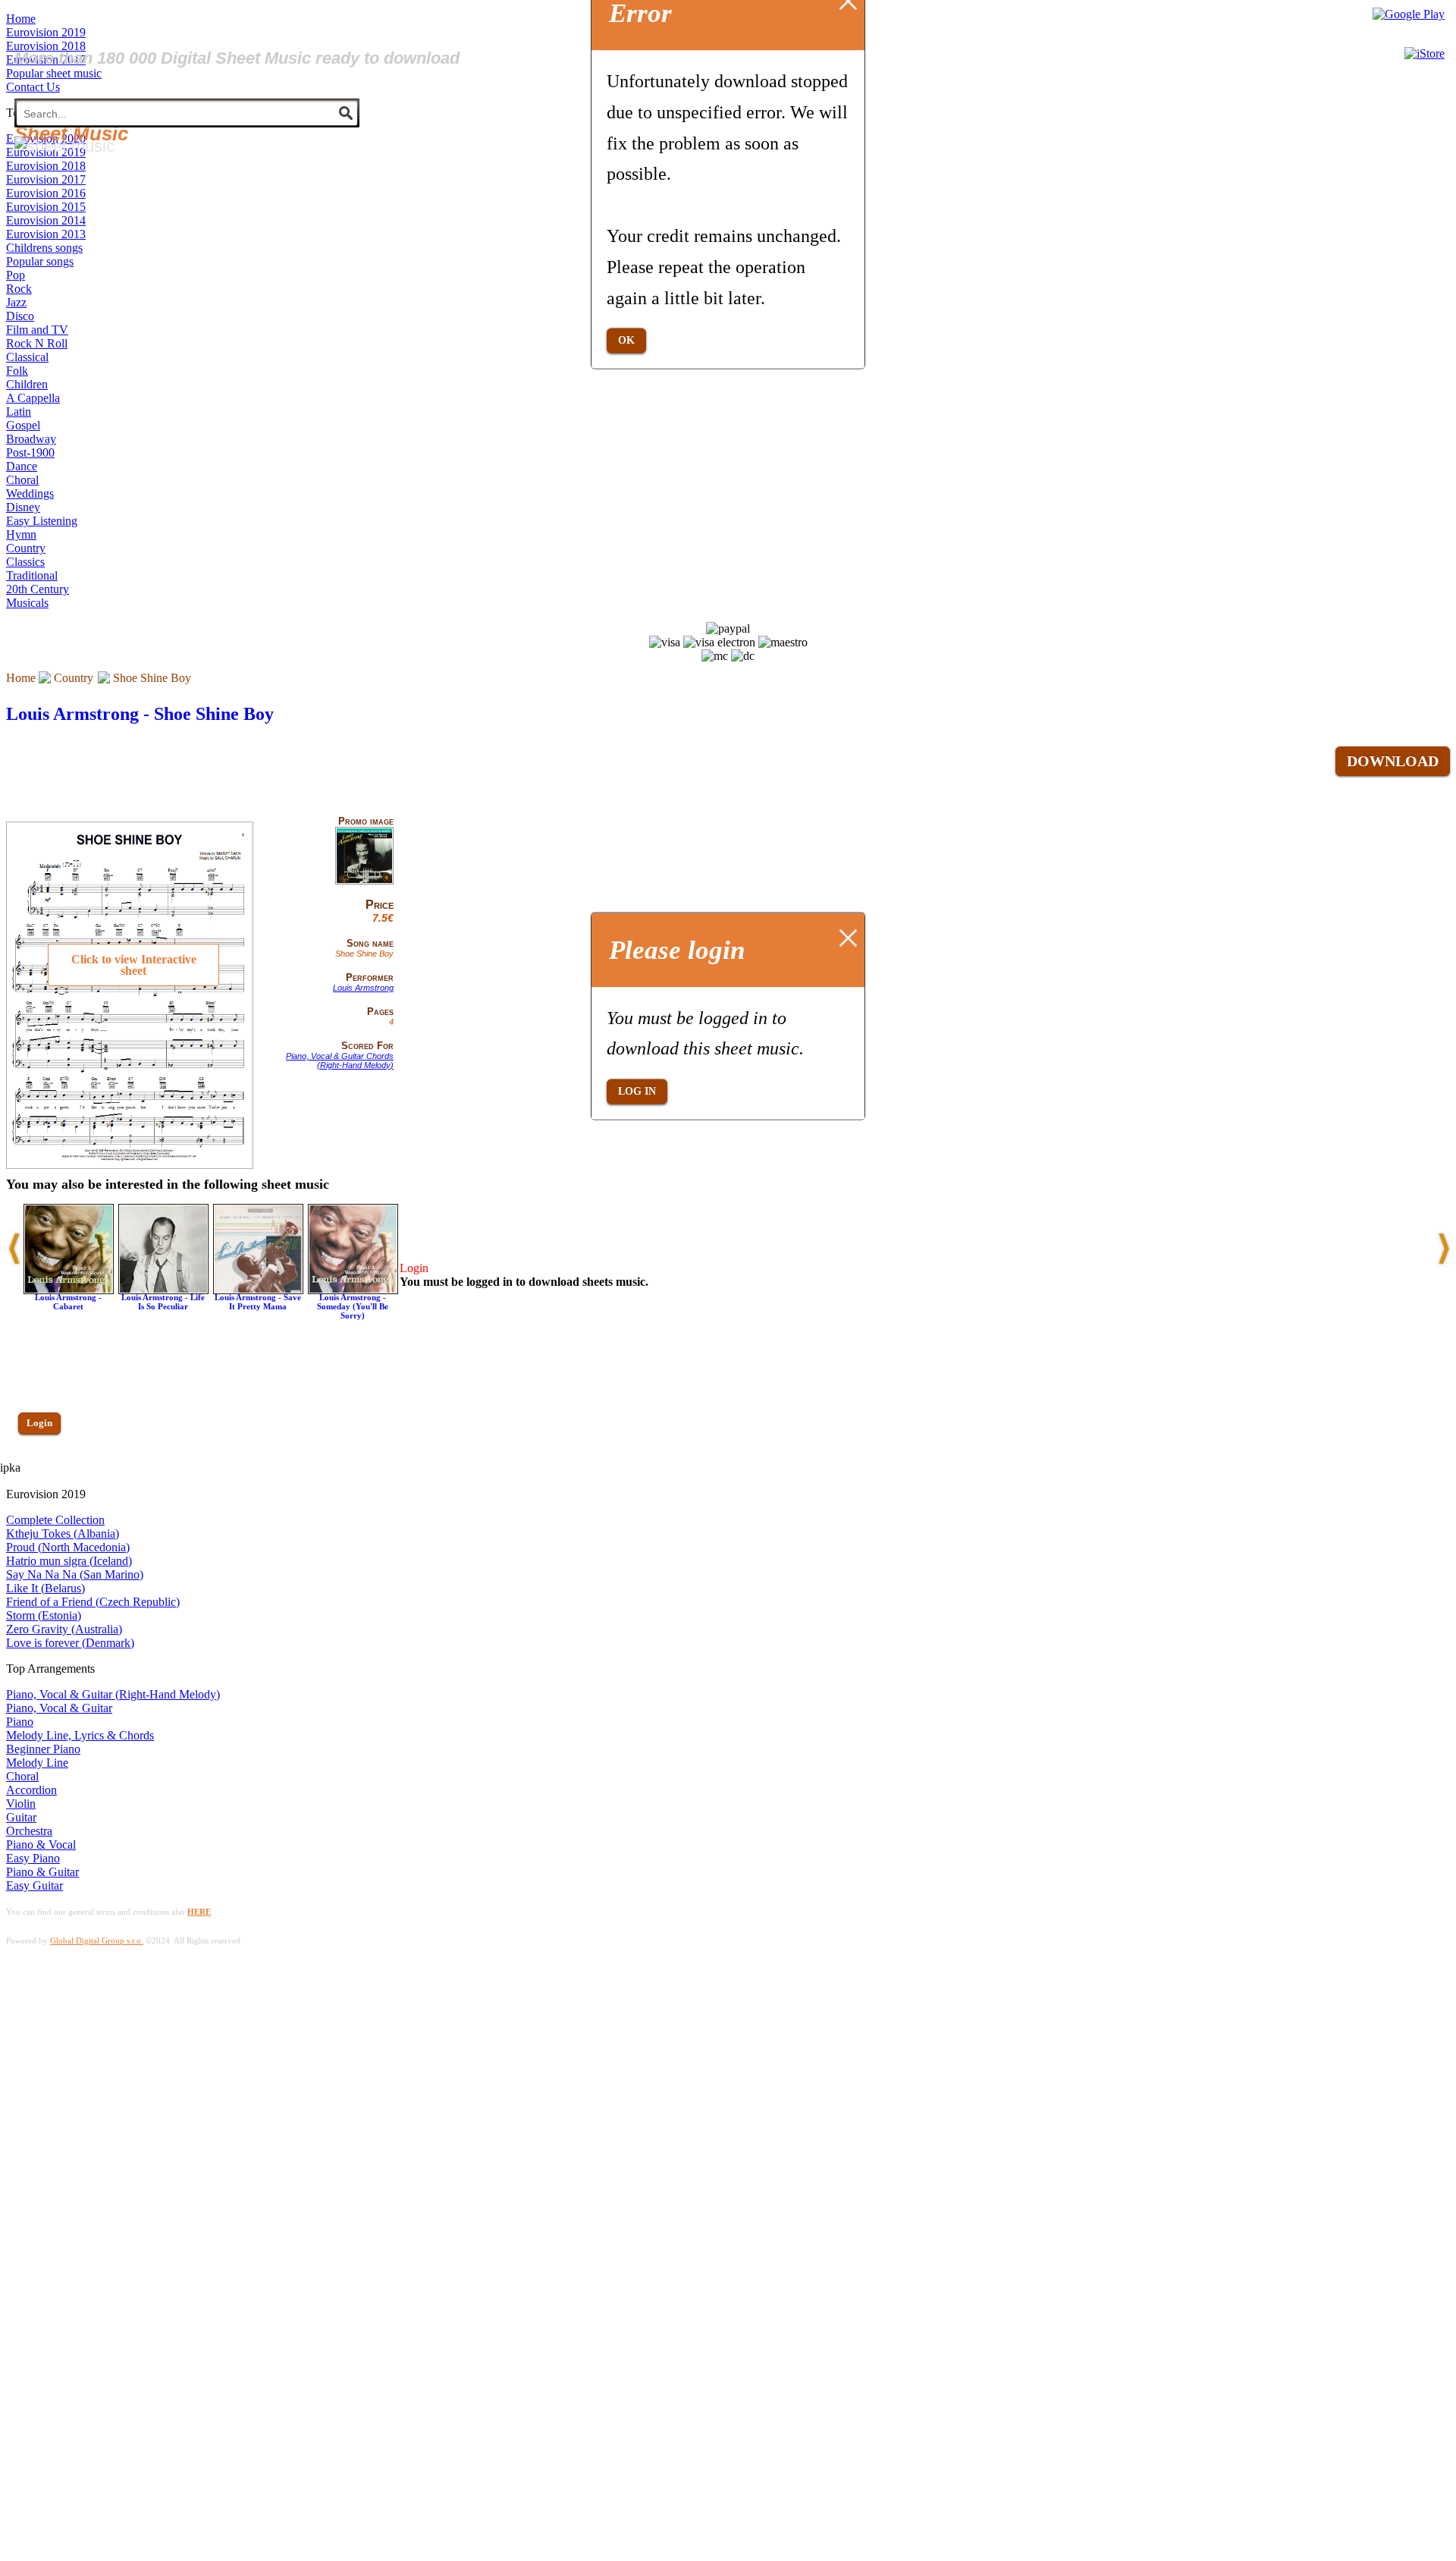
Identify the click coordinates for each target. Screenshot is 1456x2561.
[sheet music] (64, 146)
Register (43, 1467)
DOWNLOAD (1393, 761)
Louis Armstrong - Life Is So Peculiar (163, 1302)
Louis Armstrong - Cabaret (68, 1302)
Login (39, 1423)
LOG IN (637, 1091)
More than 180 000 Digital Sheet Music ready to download (237, 58)
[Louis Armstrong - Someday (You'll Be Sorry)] (353, 1290)
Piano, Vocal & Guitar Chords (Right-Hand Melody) (340, 1061)
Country (74, 678)
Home (21, 678)
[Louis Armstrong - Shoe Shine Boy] (364, 881)
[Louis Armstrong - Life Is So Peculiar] (163, 1290)
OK (626, 340)
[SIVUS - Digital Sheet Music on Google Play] (1409, 14)
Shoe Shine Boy (152, 678)
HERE (199, 1912)
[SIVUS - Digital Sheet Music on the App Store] (1425, 53)
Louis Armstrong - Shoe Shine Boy (140, 714)
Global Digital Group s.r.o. (97, 1940)
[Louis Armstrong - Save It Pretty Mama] (258, 1290)
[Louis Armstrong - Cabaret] (69, 1290)
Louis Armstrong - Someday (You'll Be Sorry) (353, 1306)
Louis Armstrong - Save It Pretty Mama (258, 1302)
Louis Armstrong (363, 988)
